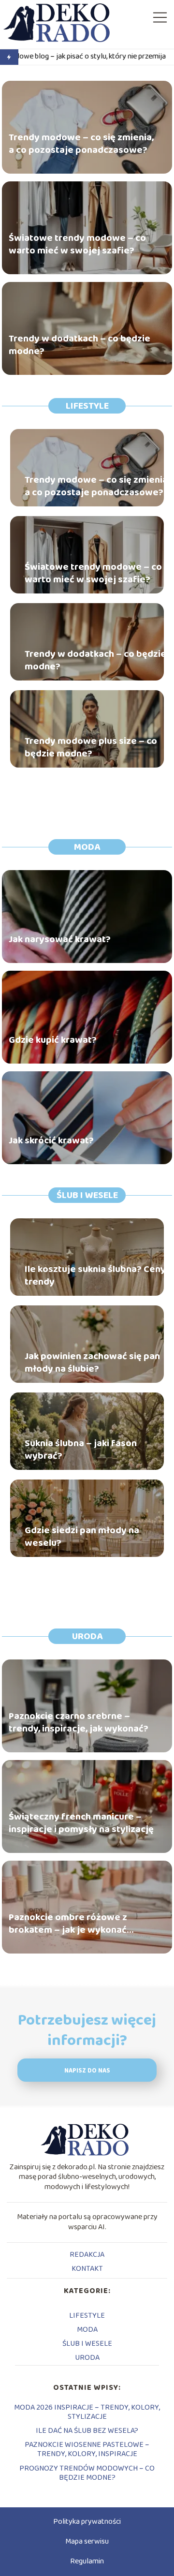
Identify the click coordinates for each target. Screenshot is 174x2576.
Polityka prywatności (87, 2522)
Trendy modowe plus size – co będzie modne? (91, 747)
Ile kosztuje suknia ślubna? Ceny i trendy (97, 1275)
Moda (87, 847)
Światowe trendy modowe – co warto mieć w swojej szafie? (77, 244)
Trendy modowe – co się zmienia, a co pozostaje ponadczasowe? (81, 144)
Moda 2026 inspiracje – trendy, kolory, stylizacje (87, 2412)
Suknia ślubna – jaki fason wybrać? (81, 1450)
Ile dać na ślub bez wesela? (87, 2431)
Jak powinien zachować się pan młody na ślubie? (92, 1362)
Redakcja (87, 2255)
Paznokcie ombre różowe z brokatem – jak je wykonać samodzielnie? (68, 1924)
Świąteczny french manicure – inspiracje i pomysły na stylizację (81, 1823)
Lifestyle (87, 406)
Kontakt (87, 2269)
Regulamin (87, 2561)
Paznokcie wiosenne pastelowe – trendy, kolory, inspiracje (87, 2449)
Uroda (87, 1636)
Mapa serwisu (87, 2541)
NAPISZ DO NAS (87, 2071)
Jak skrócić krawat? (51, 1140)
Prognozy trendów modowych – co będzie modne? (87, 2473)
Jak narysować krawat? (60, 939)
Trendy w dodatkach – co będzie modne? (80, 345)
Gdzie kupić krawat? (53, 1040)
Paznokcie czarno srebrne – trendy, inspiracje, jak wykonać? (79, 1722)
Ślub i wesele (87, 1195)
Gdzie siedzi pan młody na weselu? (82, 1537)
